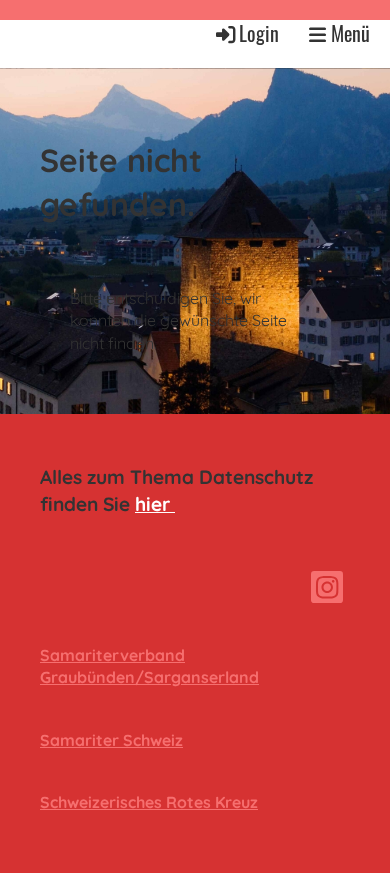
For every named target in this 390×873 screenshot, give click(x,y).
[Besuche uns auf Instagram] (327, 591)
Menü (348, 33)
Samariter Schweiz (111, 740)
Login (259, 33)
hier (155, 504)
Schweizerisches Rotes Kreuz (149, 802)
